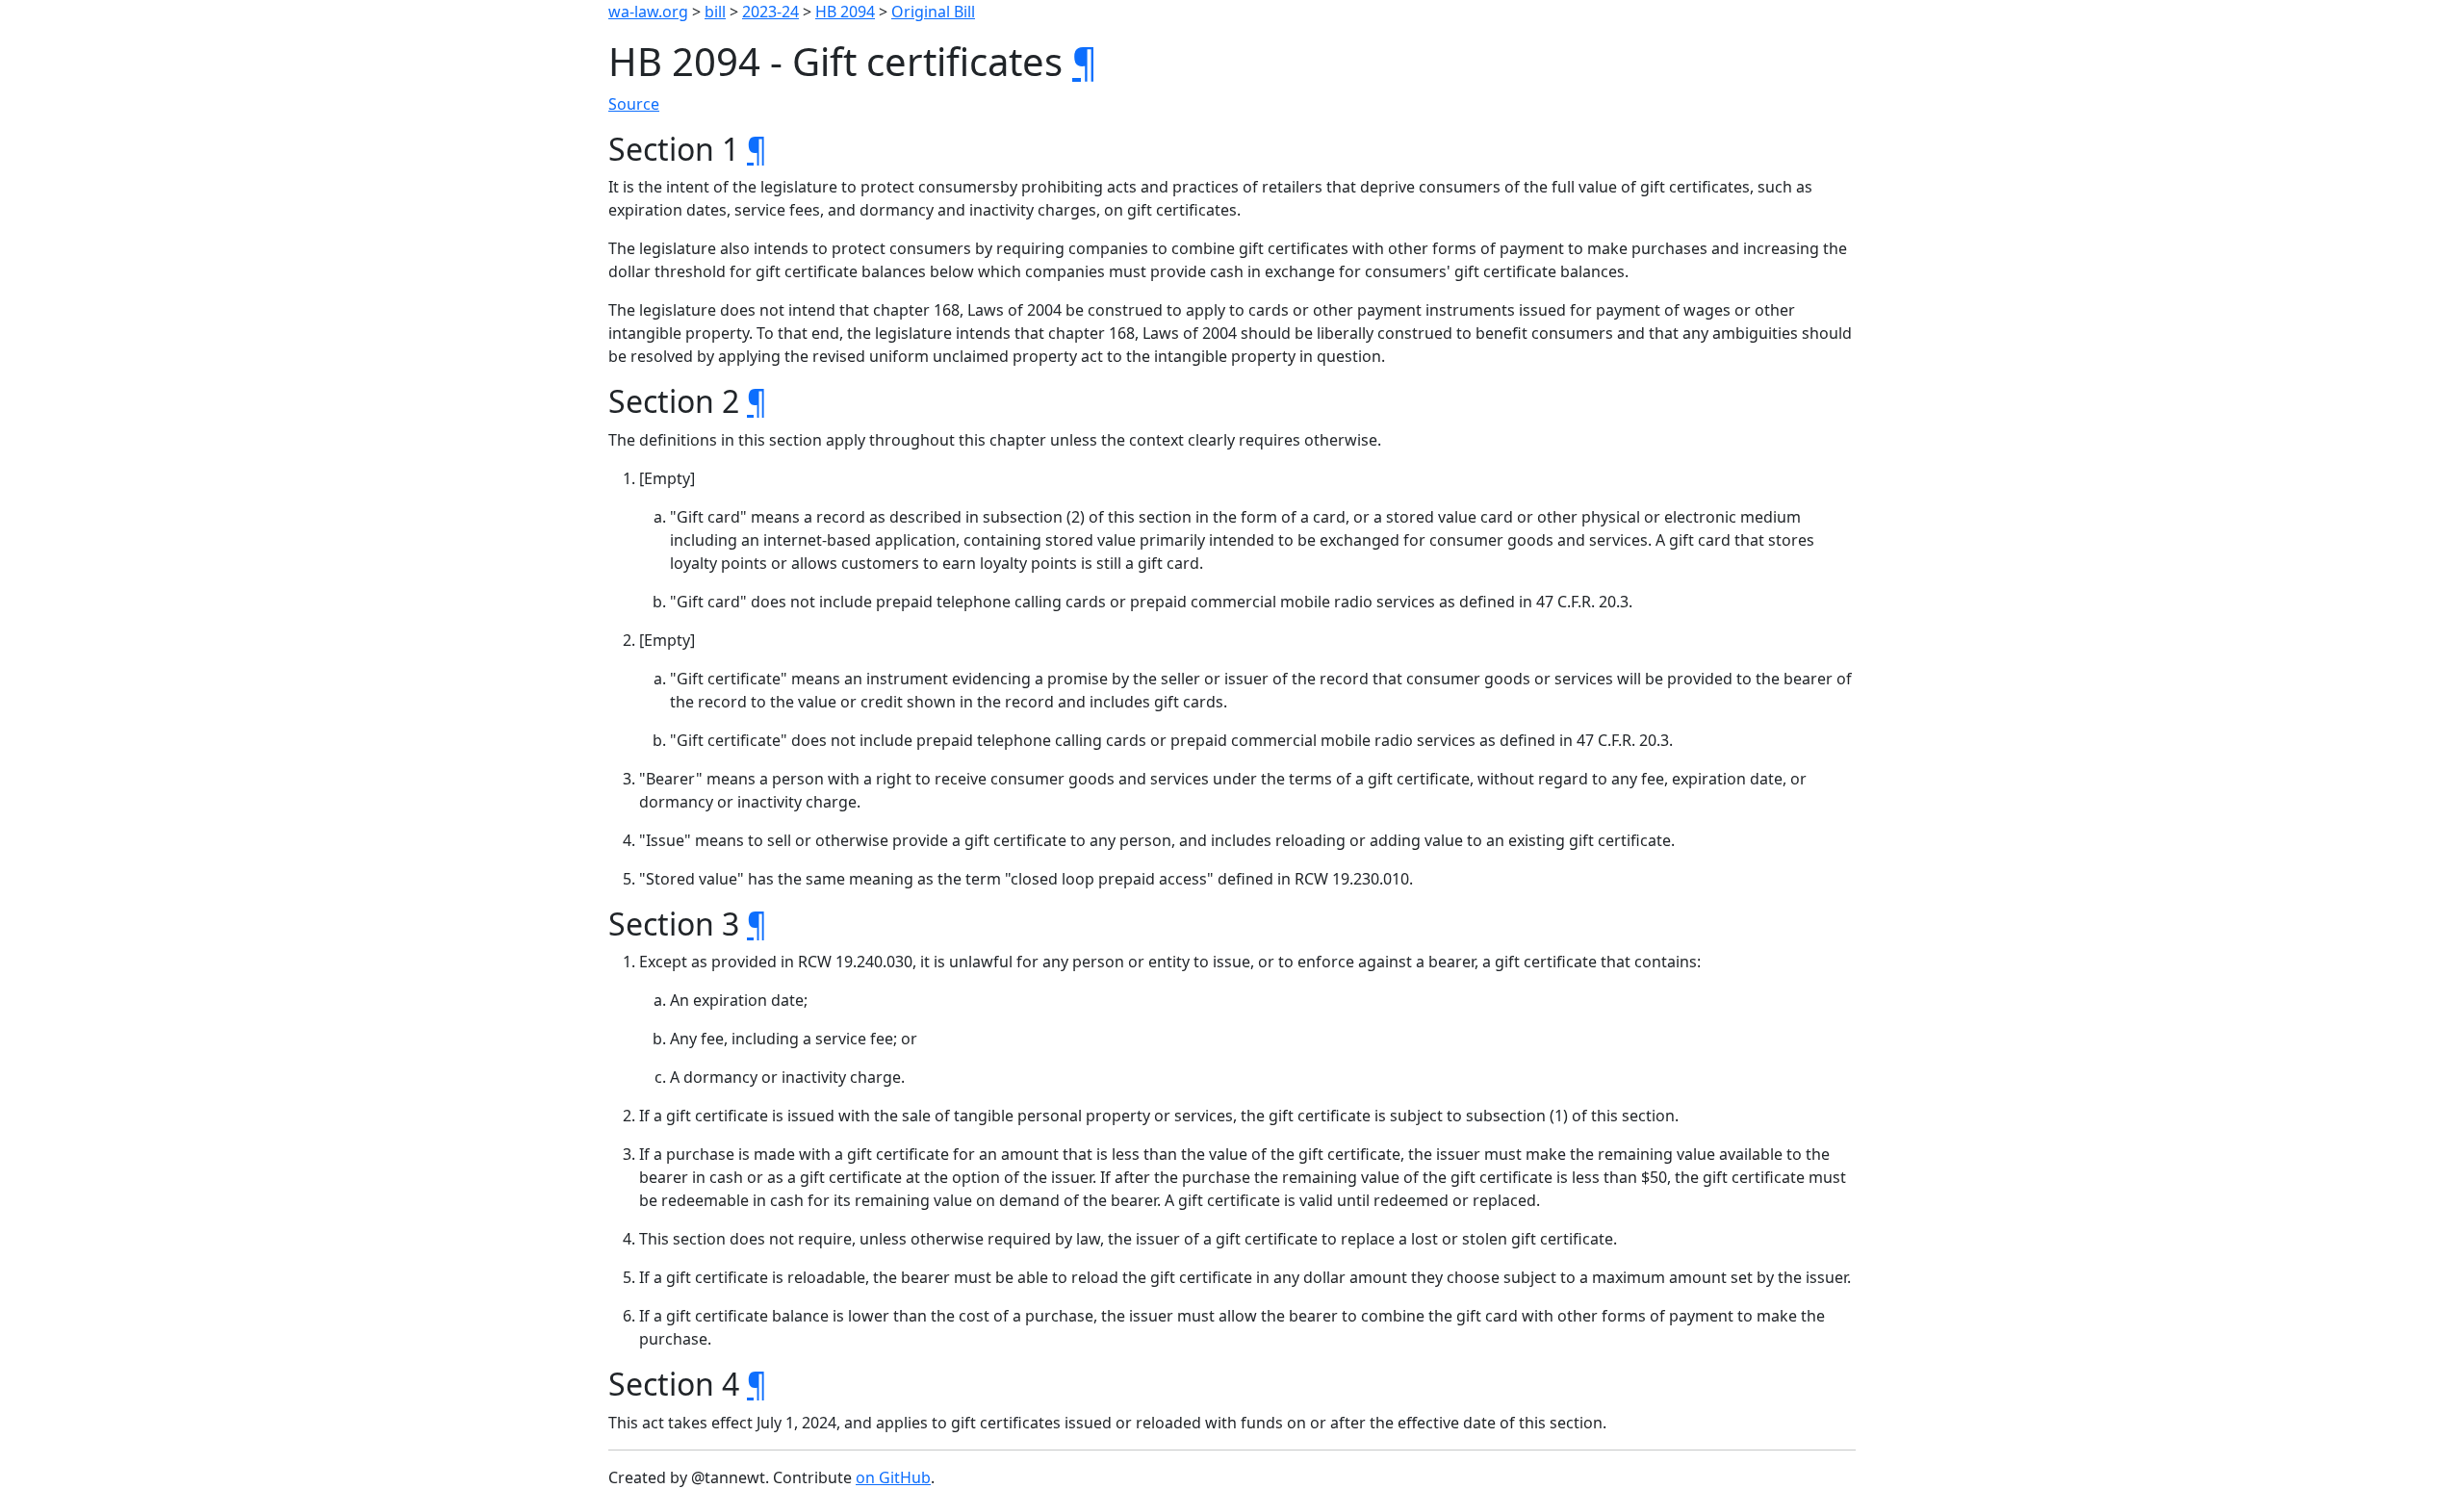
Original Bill (933, 12)
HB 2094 (845, 12)
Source (634, 104)
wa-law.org (648, 12)
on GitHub (893, 1477)
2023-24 (770, 12)
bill (715, 12)
